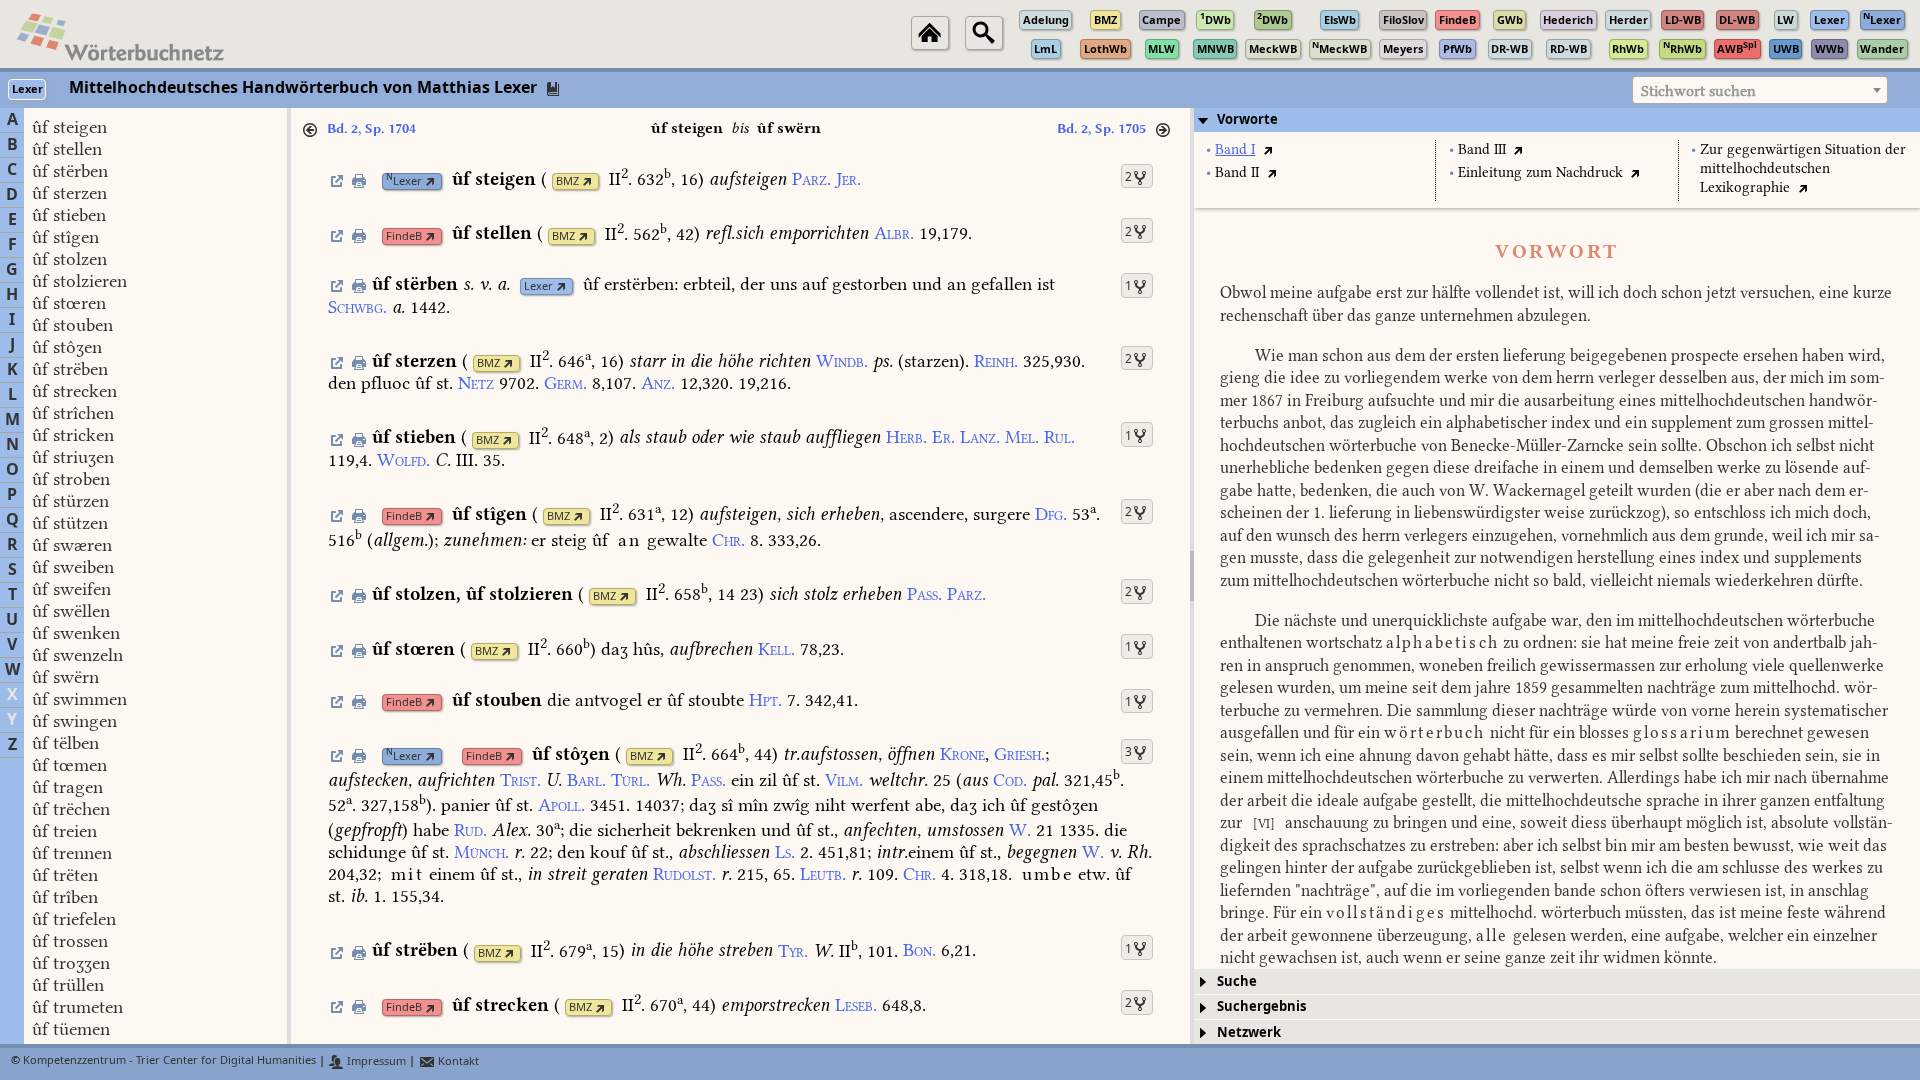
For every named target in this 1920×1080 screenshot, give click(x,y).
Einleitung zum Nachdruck (1540, 172)
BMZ (567, 181)
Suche (1237, 981)
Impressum (375, 1061)
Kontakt (457, 1061)
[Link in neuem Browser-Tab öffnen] (430, 181)
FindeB (404, 236)
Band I (1235, 149)
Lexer (404, 181)
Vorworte (1247, 119)
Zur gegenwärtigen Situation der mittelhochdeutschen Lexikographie (1803, 168)
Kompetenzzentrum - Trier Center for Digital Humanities (169, 1061)
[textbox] (1760, 91)
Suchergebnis (1261, 1006)
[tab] (1557, 120)
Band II (1237, 172)
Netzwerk (1249, 1032)
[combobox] (1760, 90)
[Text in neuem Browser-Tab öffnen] (1267, 149)
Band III (1482, 149)
